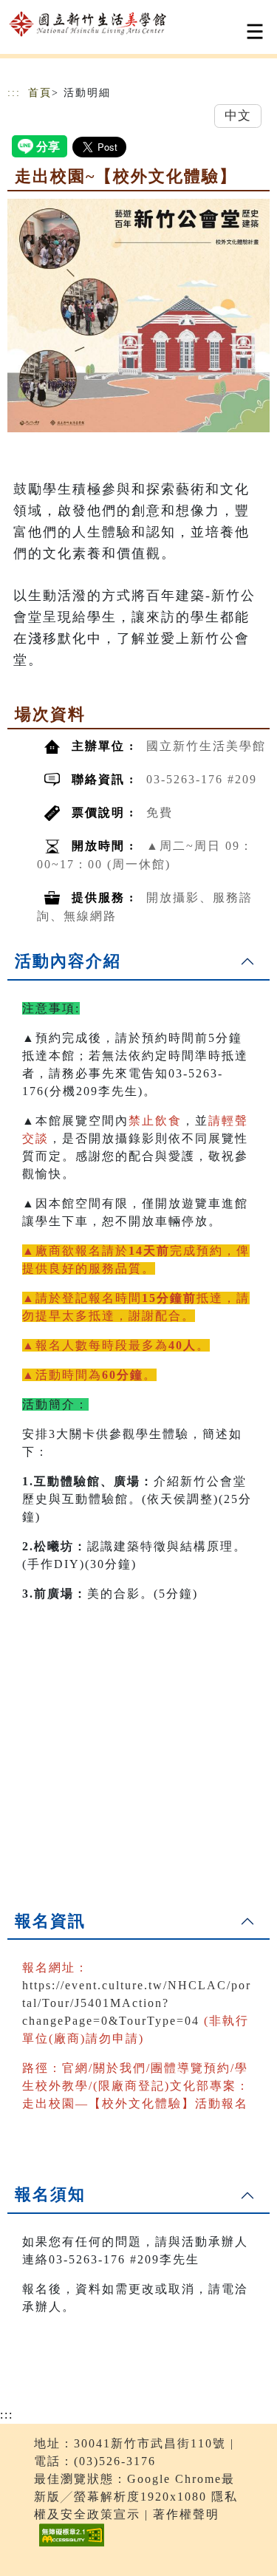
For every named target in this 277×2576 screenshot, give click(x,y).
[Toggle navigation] (255, 31)
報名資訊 (50, 1921)
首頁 (40, 93)
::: (14, 93)
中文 (238, 116)
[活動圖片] (138, 316)
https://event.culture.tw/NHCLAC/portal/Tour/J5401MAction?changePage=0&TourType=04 (137, 2003)
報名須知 (50, 2194)
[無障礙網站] (70, 2546)
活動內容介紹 (68, 961)
